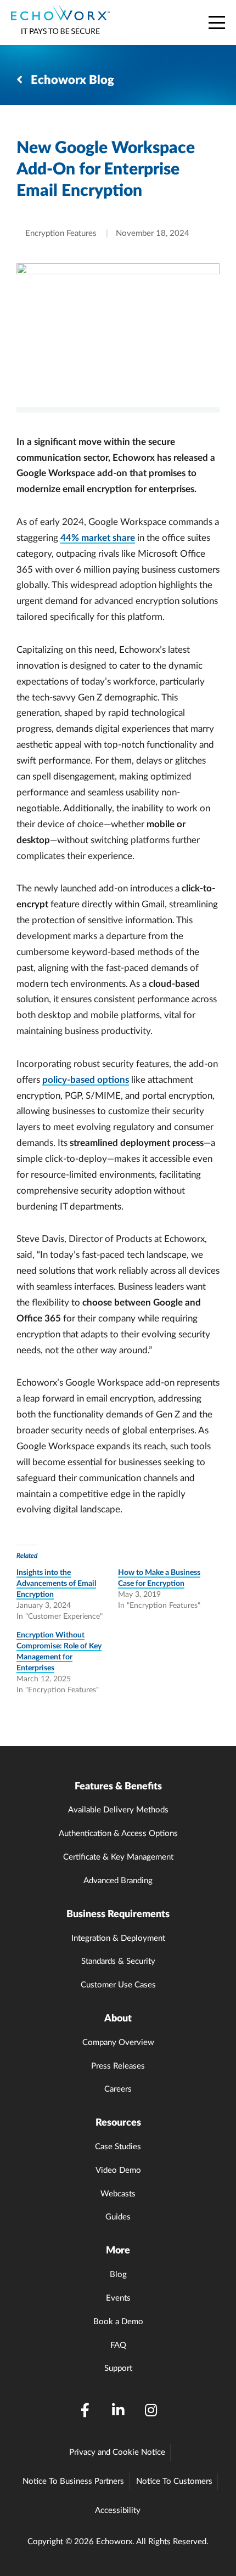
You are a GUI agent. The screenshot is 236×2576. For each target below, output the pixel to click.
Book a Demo (118, 2322)
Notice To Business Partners (73, 2481)
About (118, 2019)
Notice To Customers (174, 2481)
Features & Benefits (118, 1787)
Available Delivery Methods (118, 1810)
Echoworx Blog (71, 80)
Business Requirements (118, 1914)
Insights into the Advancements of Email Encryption (56, 1584)
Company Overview (118, 2043)
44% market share (98, 538)
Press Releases (118, 2066)
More (118, 2251)
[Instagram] (151, 2411)
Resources (118, 2123)
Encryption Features (61, 233)
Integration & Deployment (118, 1938)
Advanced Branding (118, 1881)
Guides (118, 2217)
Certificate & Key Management (118, 1857)
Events (118, 2298)
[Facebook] (85, 2411)
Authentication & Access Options (118, 1834)
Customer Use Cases (118, 1985)
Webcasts (118, 2194)
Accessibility (118, 2510)
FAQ (118, 2345)
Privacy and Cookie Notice (117, 2452)
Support (118, 2368)
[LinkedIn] (118, 2411)
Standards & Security (118, 1961)
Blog (118, 2275)
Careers (118, 2089)
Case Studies (118, 2147)
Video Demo (118, 2170)
